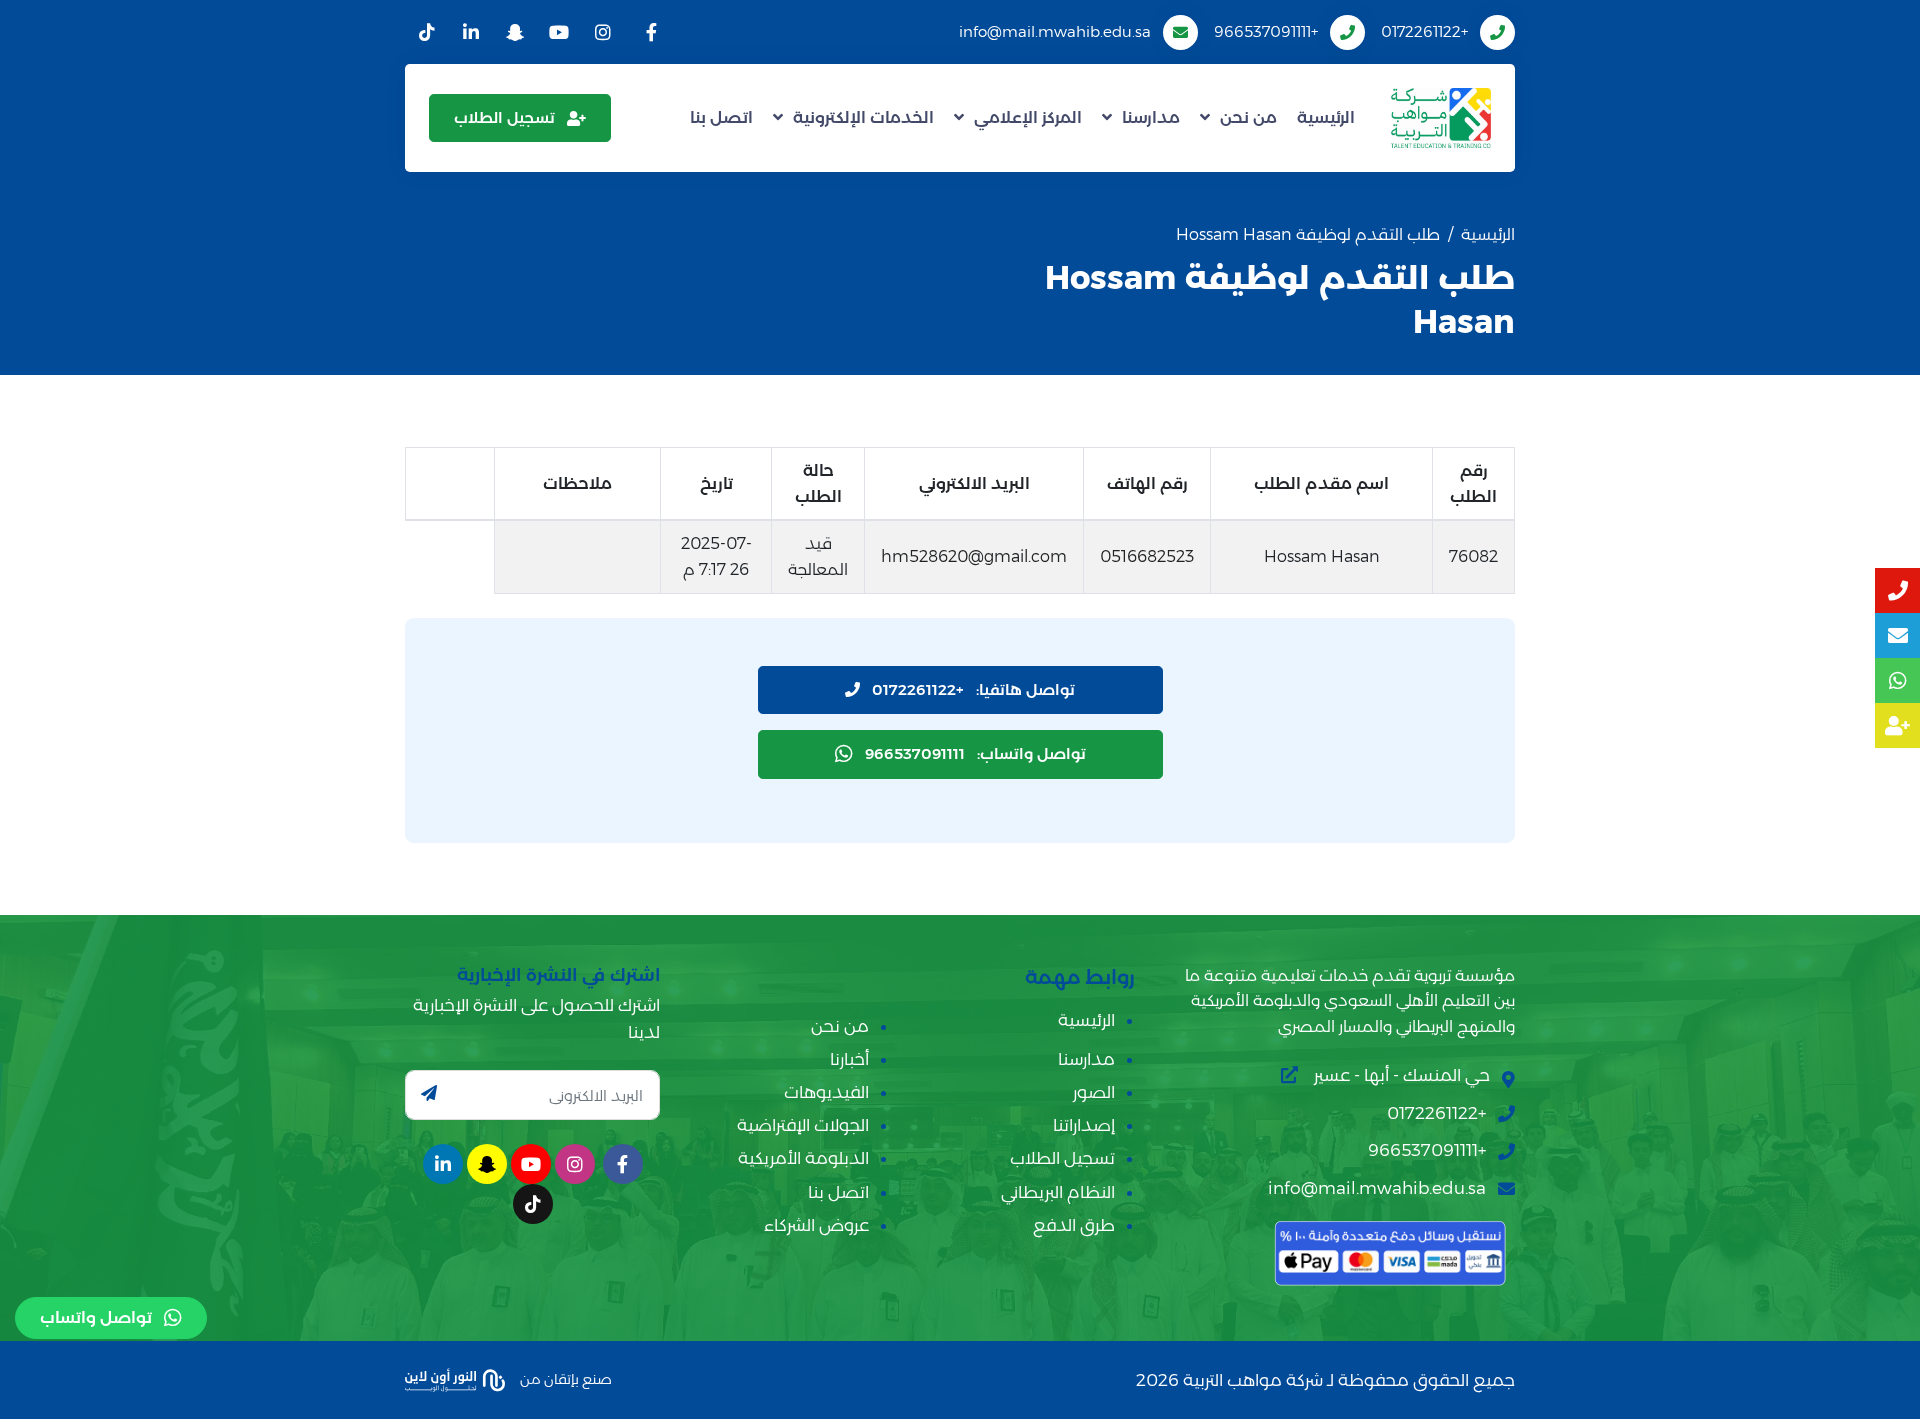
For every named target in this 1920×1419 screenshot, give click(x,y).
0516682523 (1147, 556)
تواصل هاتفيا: (973, 689)
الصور (1094, 1092)
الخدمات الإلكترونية (863, 117)
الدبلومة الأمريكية (803, 1158)
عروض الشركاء (816, 1225)
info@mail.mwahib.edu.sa (1055, 31)
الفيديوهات (826, 1092)
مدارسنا (1151, 117)
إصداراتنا (1084, 1125)
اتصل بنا (721, 117)
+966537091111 (1266, 31)
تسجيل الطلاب (504, 117)
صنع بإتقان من (564, 1379)
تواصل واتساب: (975, 753)
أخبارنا (849, 1059)
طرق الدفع (1074, 1225)
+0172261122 (1424, 31)
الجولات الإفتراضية (803, 1125)
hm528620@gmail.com (974, 556)
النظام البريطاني (1058, 1192)
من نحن (1248, 117)
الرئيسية (1326, 117)
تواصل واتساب (96, 1317)
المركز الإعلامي (1028, 117)
